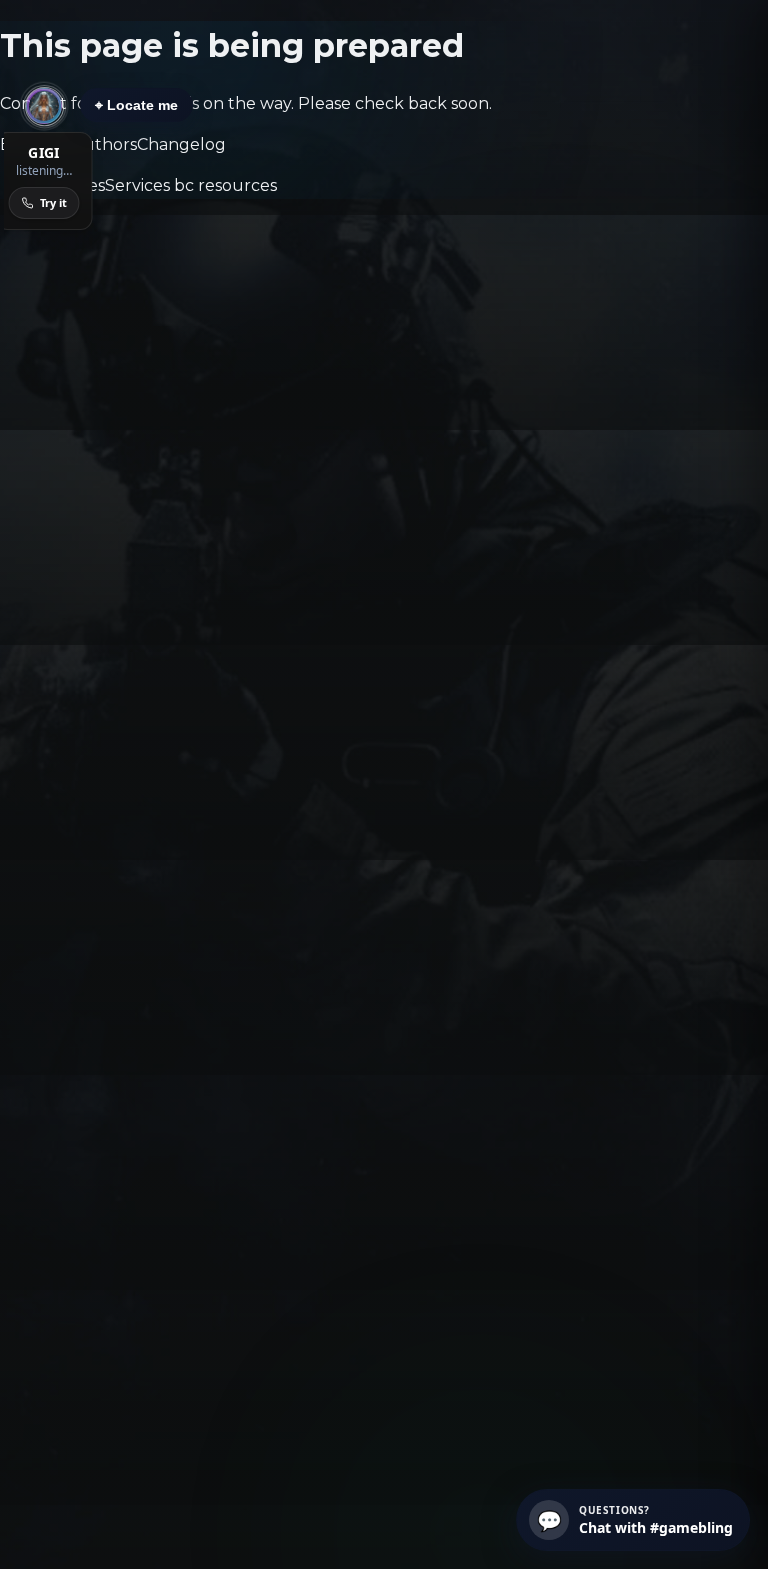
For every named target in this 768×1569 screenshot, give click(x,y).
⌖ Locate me (136, 105)
